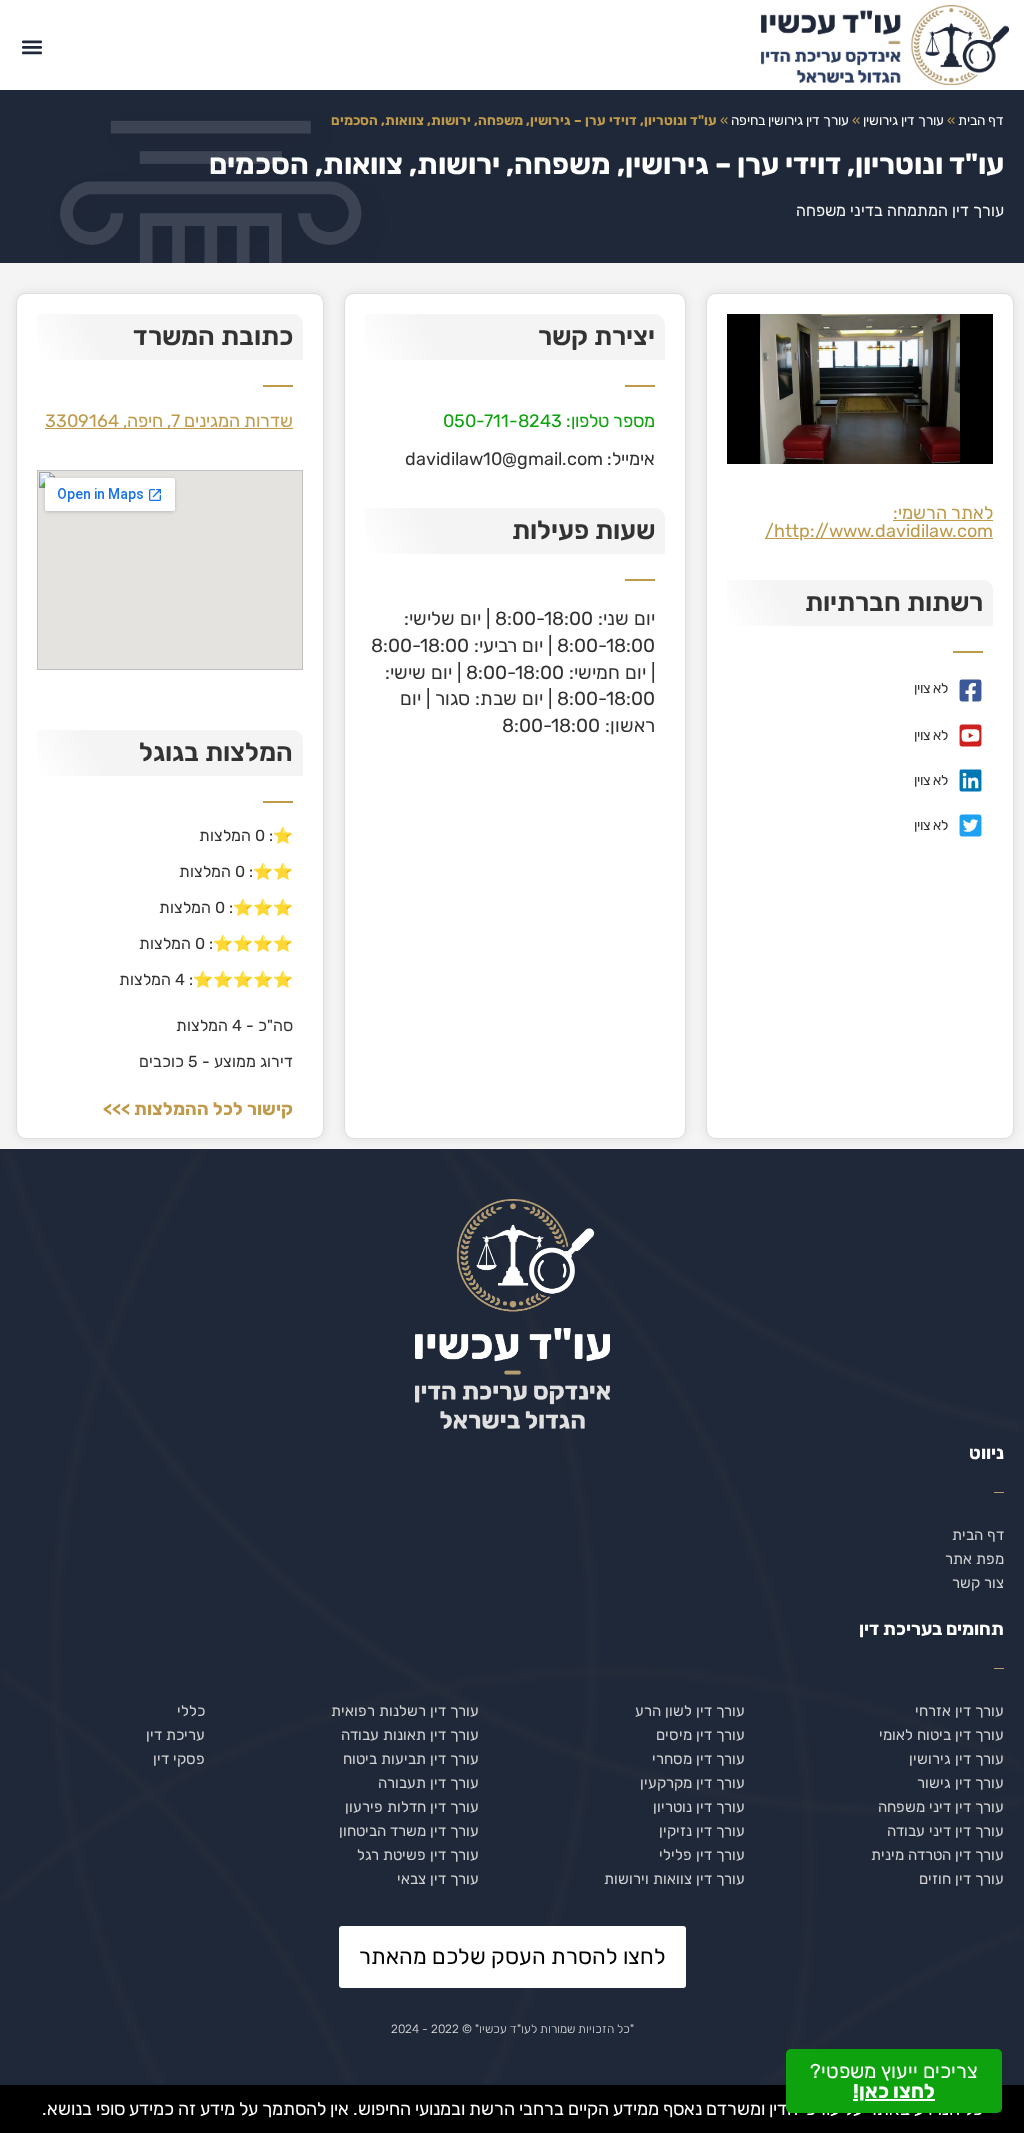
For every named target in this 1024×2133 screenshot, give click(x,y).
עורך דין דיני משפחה (941, 1807)
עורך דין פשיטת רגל (418, 1855)
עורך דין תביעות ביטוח (411, 1759)
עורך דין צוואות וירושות (674, 1879)
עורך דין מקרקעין (692, 1783)
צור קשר (978, 1583)
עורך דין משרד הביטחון (409, 1831)
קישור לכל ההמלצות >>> (198, 1109)
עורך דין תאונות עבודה (410, 1735)
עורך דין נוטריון (699, 1807)
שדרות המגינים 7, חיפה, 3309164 (169, 421)
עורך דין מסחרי (698, 1759)
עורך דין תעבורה (428, 1783)
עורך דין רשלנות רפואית (405, 1711)
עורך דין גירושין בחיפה (790, 120)
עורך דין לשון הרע (690, 1711)
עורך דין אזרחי (959, 1711)
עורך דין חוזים (961, 1879)
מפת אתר (974, 1559)
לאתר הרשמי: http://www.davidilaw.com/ (879, 522)
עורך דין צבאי (438, 1879)
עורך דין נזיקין (702, 1831)
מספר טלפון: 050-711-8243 (549, 421)
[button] (31, 47)
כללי (191, 1711)
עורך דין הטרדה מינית (937, 1855)
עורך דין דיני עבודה (945, 1831)
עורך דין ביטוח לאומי (941, 1735)
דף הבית (981, 120)
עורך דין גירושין (903, 120)
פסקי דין (179, 1759)
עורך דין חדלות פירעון (412, 1807)
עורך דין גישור (960, 1783)
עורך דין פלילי (702, 1855)
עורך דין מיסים (700, 1735)
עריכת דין (175, 1735)
